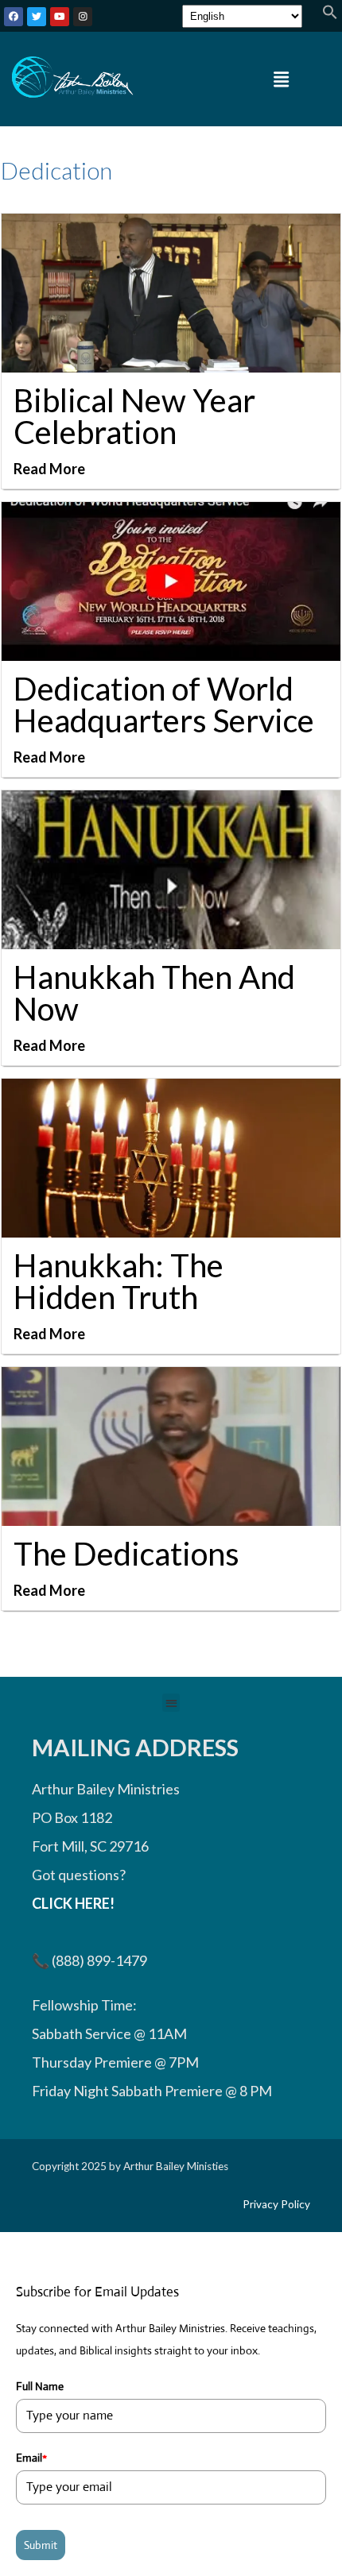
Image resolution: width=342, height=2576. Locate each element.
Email (31, 2458)
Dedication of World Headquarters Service (164, 705)
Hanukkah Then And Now (154, 993)
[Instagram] (83, 17)
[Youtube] (60, 17)
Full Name (40, 2386)
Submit (41, 2545)
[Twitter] (37, 17)
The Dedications (126, 1554)
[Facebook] (14, 17)
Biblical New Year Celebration (134, 416)
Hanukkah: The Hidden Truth (119, 1281)
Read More (49, 469)
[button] (330, 14)
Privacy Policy (276, 2204)
